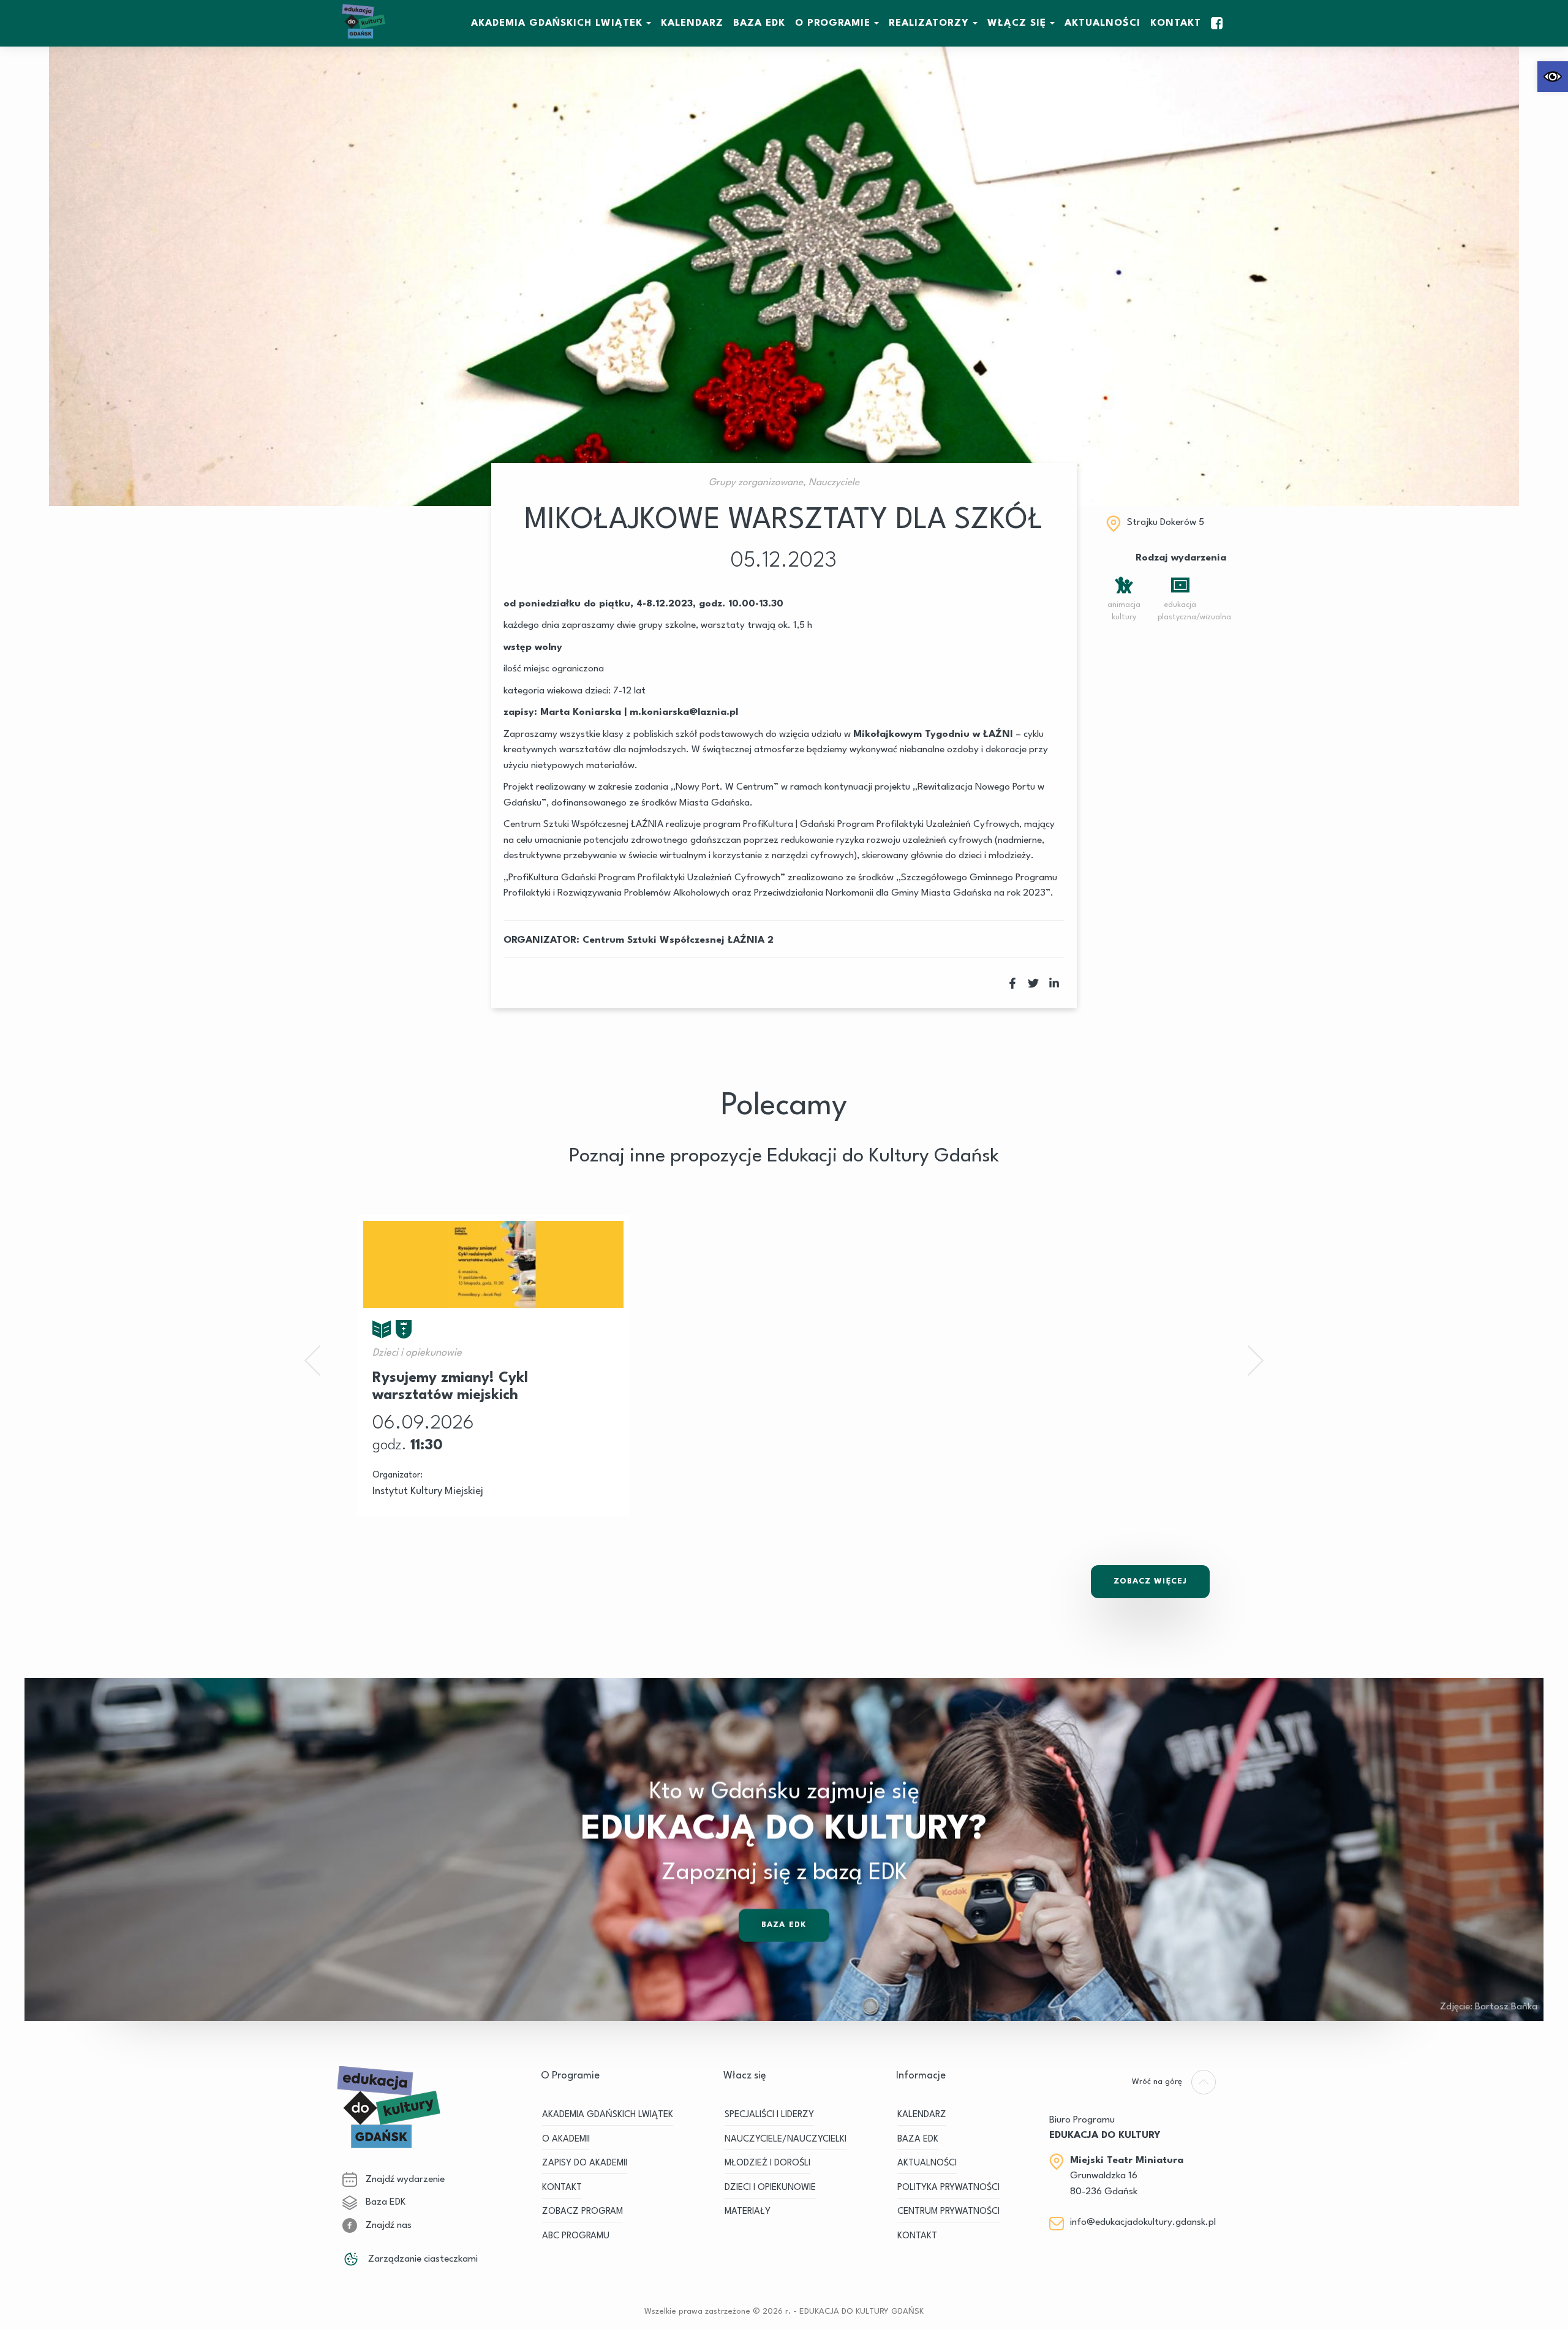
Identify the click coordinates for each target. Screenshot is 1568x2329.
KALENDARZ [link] (692, 23)
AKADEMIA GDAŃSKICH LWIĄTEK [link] (557, 23)
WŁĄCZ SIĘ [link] (1017, 23)
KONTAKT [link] (562, 2188)
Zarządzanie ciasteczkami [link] (422, 2259)
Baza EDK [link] (784, 1925)
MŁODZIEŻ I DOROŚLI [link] (767, 2163)
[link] (1553, 77)
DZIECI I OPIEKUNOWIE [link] (770, 2188)
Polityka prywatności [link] (948, 2188)
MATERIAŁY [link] (748, 2212)
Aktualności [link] (1102, 23)
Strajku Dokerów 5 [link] (1166, 523)
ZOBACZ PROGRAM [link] (582, 2212)
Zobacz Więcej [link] (1150, 1581)
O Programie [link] (833, 23)
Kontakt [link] (1176, 23)
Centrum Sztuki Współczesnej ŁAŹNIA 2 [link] (678, 940)
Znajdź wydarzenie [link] (404, 2180)
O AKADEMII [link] (566, 2139)
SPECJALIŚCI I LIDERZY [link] (769, 2115)
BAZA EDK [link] (759, 23)
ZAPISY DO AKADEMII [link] (585, 2163)
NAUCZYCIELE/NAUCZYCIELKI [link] (786, 2139)
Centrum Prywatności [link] (948, 2212)
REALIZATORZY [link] (929, 23)
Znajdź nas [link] (387, 2225)
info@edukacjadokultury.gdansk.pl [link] (1143, 2222)
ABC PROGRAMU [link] (576, 2236)
